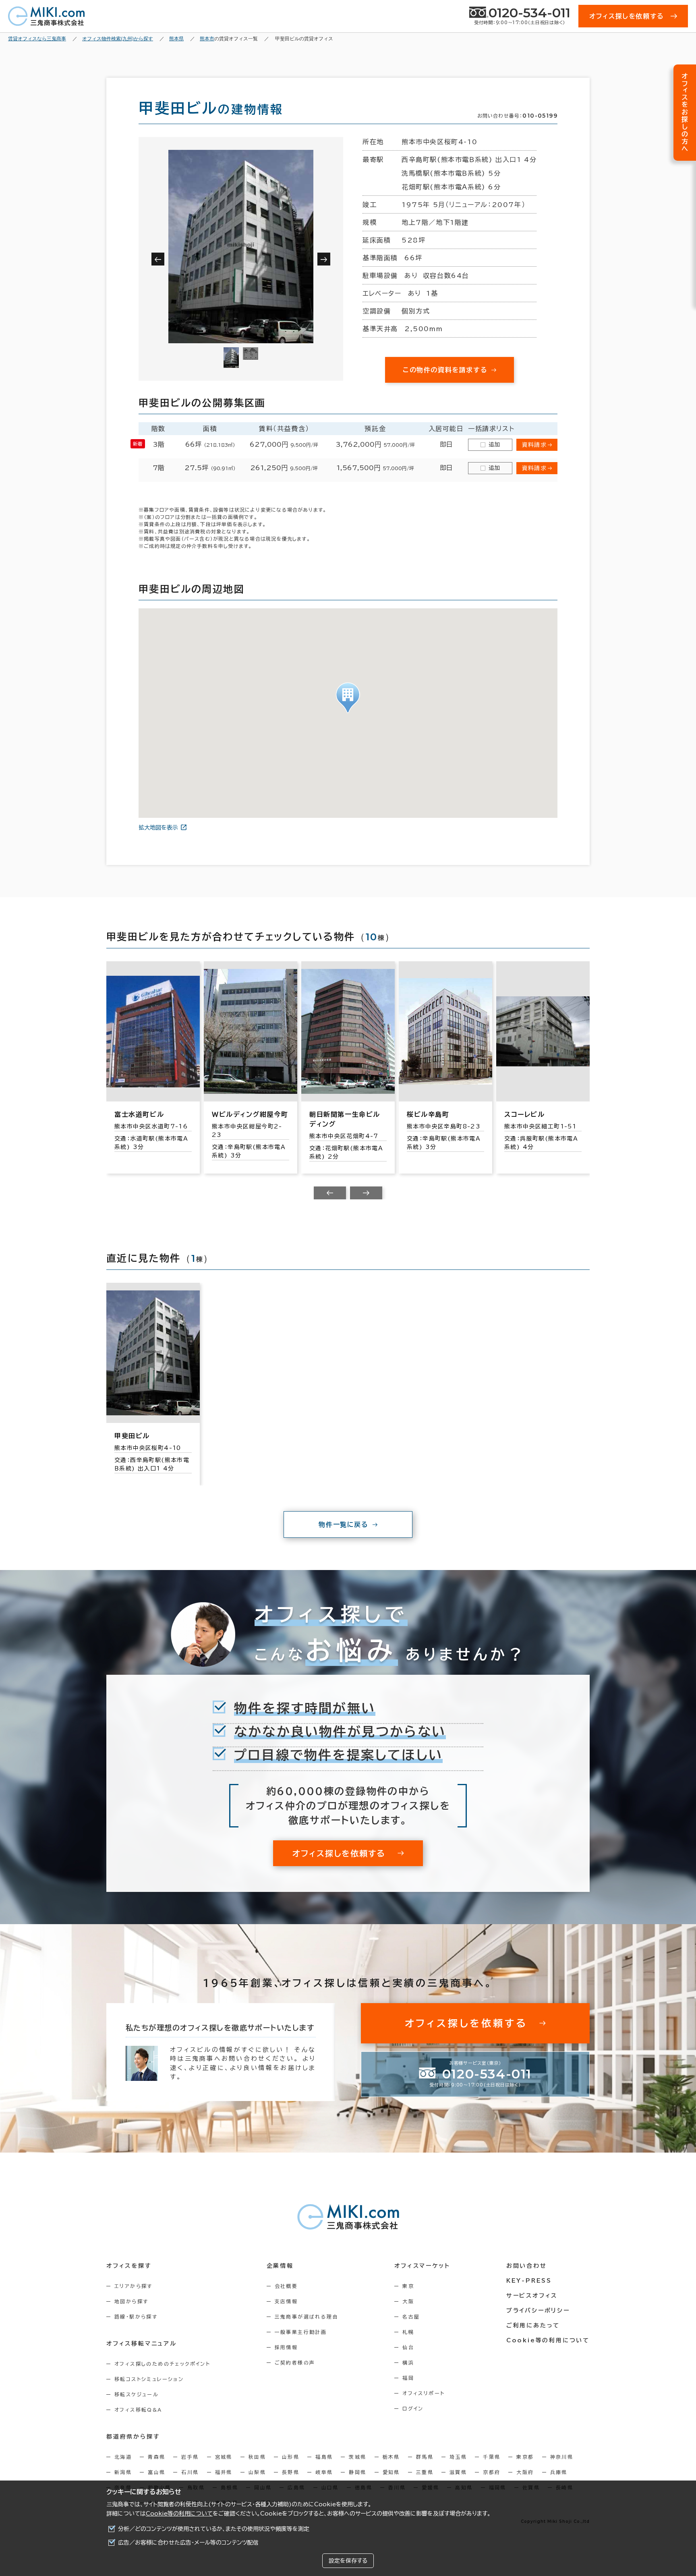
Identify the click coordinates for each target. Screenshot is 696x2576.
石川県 (190, 2472)
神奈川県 (562, 2457)
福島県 (324, 2457)
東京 (408, 2286)
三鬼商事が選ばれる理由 (307, 2317)
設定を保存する (348, 2561)
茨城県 (357, 2457)
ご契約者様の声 (295, 2362)
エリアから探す (134, 2286)
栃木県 (391, 2457)
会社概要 (286, 2286)
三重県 (425, 2472)
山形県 (291, 2457)
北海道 (123, 2457)
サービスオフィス (532, 2296)
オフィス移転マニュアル (142, 2344)
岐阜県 (324, 2472)
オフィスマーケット (422, 2266)
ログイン (413, 2408)
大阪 (408, 2301)
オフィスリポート (424, 2393)
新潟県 (123, 2472)
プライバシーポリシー (538, 2311)
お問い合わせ (527, 2266)
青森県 (156, 2457)
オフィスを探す (129, 2266)
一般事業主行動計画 (301, 2332)
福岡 (408, 2378)
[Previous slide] (330, 1193)
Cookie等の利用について (179, 2514)
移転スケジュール (137, 2394)
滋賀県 (458, 2472)
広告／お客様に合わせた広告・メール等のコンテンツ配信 (188, 2543)
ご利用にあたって (533, 2325)
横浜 (408, 2362)
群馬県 (425, 2457)
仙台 (408, 2347)
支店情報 (286, 2301)
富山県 (156, 2472)
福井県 (224, 2472)
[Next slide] (366, 1193)
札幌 (408, 2332)
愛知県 (391, 2472)
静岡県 (357, 2472)
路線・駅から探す (136, 2317)
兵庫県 (559, 2472)
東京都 (525, 2457)
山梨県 (257, 2472)
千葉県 (492, 2457)
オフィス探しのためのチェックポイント (162, 2364)
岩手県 (190, 2457)
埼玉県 (458, 2457)
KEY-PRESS (529, 2281)
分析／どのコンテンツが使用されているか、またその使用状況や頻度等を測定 (214, 2529)
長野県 (291, 2472)
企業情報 (280, 2266)
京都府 (492, 2472)
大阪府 (525, 2472)
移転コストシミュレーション (149, 2379)
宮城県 (224, 2457)
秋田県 (257, 2457)
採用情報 (286, 2347)
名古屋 (411, 2317)
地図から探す (131, 2301)
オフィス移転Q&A (138, 2410)
